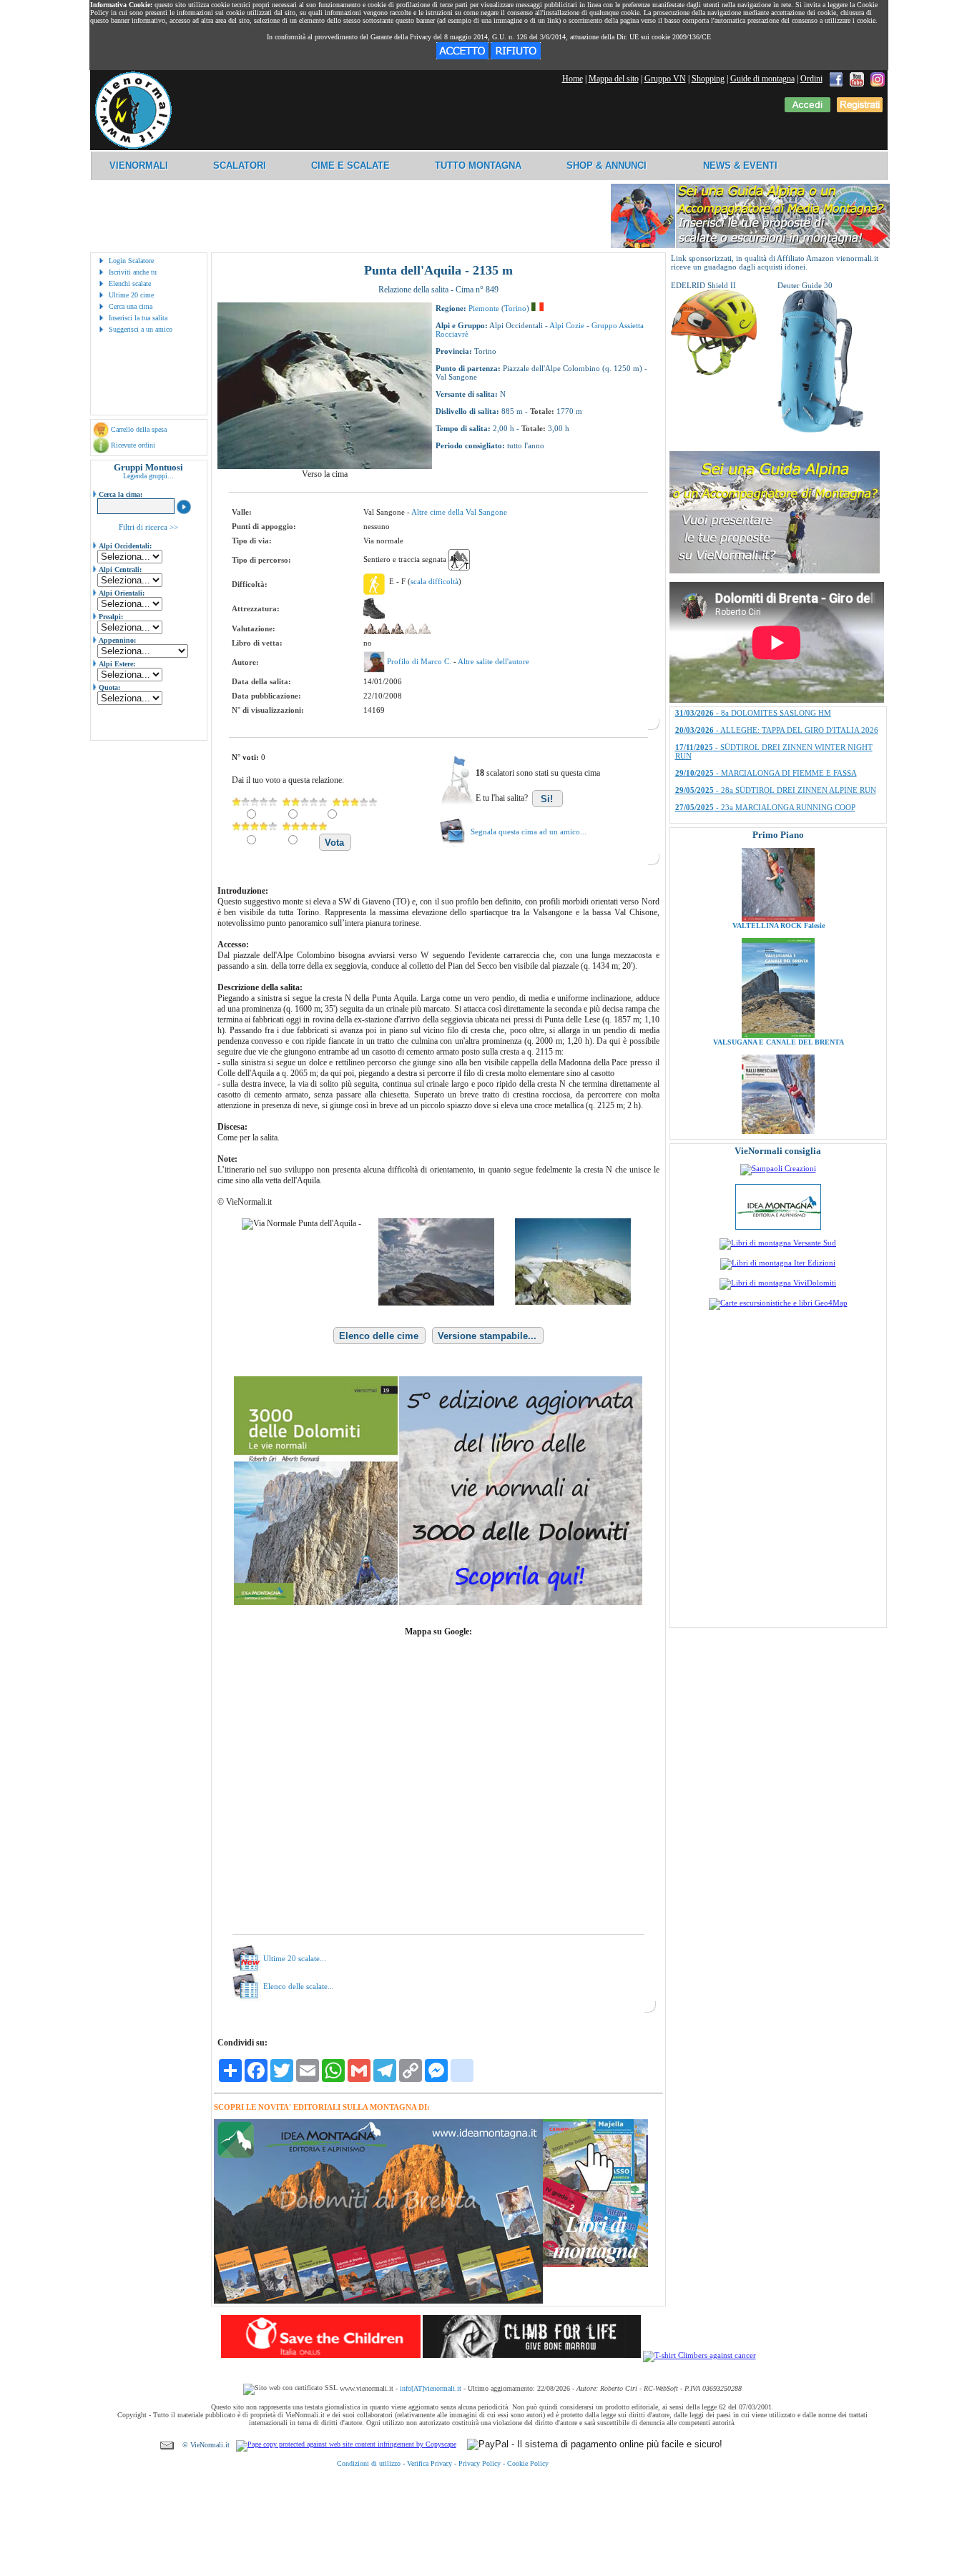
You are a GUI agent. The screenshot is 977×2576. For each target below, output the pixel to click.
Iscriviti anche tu (133, 272)
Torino (515, 308)
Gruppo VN (665, 79)
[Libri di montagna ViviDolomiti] (778, 1283)
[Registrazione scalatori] (860, 109)
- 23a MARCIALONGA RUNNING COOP (765, 711)
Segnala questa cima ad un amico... (529, 831)
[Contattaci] (167, 2445)
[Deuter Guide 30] (820, 430)
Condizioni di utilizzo (369, 2463)
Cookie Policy (528, 2463)
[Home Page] (133, 147)
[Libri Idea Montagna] (378, 2301)
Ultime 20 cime (131, 295)
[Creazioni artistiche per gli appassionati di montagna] (778, 1168)
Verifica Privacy (429, 2463)
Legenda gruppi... (148, 476)
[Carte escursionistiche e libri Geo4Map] (778, 1303)
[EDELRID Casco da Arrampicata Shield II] (714, 372)
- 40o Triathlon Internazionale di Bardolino (767, 754)
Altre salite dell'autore (494, 661)
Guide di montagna (762, 79)
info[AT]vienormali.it (431, 2388)
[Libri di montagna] (595, 2265)
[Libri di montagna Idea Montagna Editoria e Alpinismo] (778, 1227)
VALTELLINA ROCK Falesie (778, 862)
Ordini (811, 79)
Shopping (708, 79)
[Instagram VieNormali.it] (878, 79)
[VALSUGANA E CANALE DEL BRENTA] (778, 972)
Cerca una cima (131, 306)
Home (573, 79)
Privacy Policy (480, 2463)
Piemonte (484, 308)
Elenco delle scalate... (299, 1986)
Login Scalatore (131, 261)
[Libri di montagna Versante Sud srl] (778, 1243)
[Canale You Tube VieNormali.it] (857, 79)
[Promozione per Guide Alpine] (750, 246)
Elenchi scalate (130, 283)
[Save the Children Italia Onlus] (321, 2355)
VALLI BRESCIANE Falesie (778, 1095)
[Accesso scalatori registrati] (807, 109)
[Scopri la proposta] (775, 571)
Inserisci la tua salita (138, 318)
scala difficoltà (435, 581)
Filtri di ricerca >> (148, 527)
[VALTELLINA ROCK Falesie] (778, 855)
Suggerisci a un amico (141, 329)
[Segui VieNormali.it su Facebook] (836, 79)
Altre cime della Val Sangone (459, 512)
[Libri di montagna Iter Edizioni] (778, 1263)
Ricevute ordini (133, 445)
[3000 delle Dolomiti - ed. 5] (438, 1602)
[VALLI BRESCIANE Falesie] (778, 1088)
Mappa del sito (614, 79)
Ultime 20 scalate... (295, 1958)
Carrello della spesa (139, 429)
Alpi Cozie (567, 325)
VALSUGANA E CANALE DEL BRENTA (778, 978)
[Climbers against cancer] (699, 2355)
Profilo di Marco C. (420, 661)
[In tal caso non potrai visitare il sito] (516, 56)
